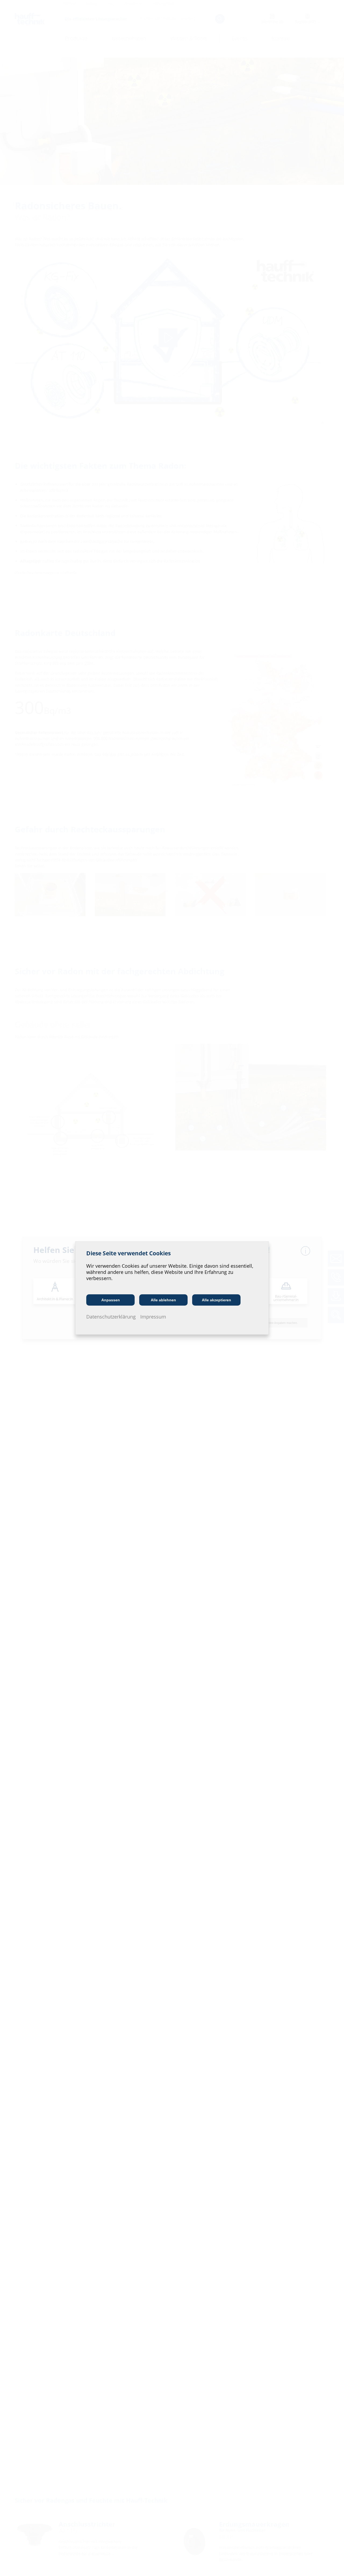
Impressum (153, 1317)
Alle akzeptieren (216, 1300)
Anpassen (111, 1300)
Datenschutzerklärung (111, 1317)
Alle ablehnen (163, 1300)
